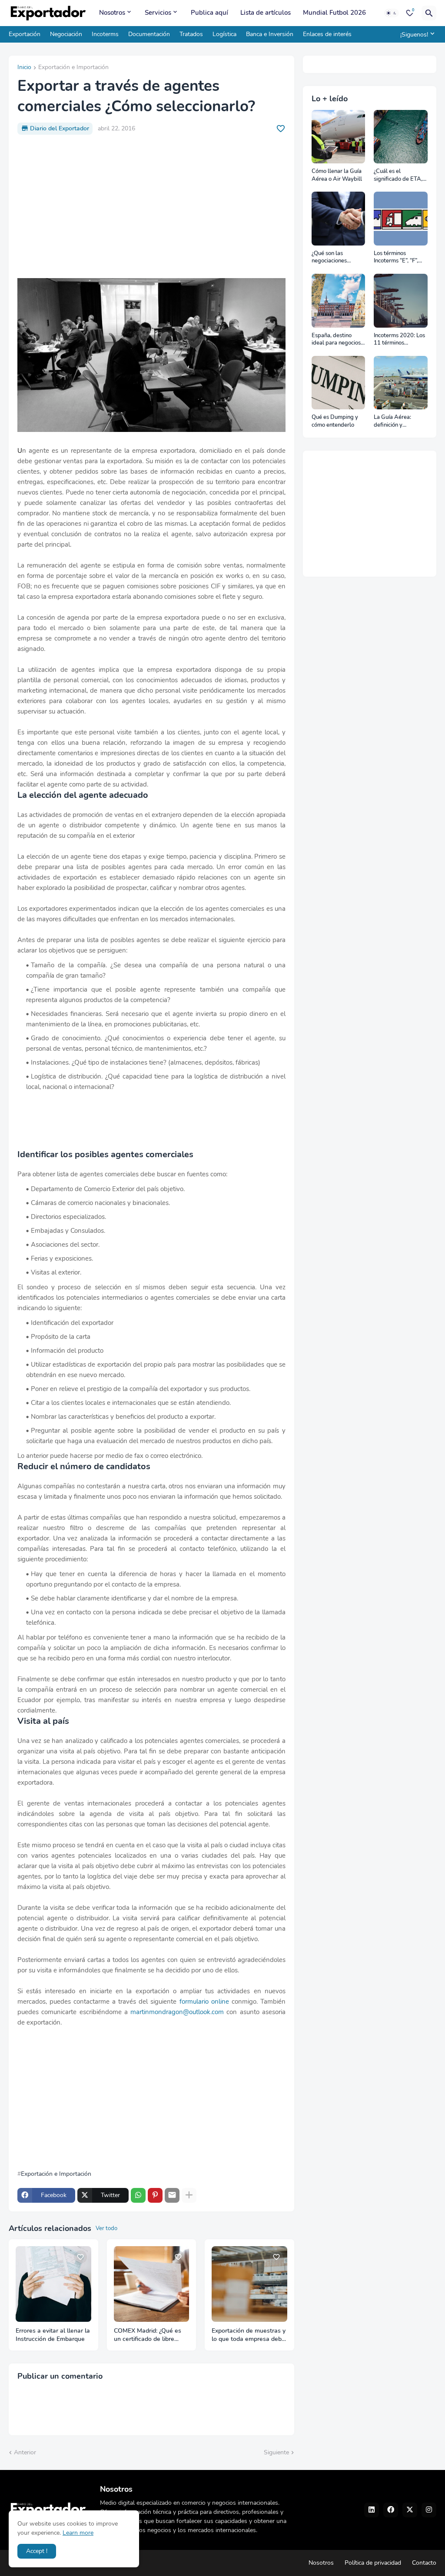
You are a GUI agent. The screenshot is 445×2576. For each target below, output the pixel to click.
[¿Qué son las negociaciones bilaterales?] (339, 219)
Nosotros (112, 13)
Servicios (158, 13)
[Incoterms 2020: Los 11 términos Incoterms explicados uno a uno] (401, 301)
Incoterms (105, 34)
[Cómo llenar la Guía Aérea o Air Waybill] (339, 137)
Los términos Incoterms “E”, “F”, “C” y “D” (396, 257)
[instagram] (429, 2510)
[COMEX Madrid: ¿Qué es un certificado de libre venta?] (152, 2284)
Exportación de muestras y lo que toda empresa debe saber (249, 2335)
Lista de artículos (266, 13)
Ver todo (106, 2228)
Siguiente (276, 2452)
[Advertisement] (151, 206)
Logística (224, 34)
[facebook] (391, 2510)
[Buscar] (429, 13)
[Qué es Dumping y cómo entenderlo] (339, 383)
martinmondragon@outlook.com (177, 2012)
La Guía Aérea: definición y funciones (392, 421)
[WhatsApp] (138, 2195)
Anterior (25, 2452)
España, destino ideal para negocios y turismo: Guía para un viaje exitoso (338, 340)
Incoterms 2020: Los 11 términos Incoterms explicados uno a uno (400, 340)
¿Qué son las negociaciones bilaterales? (329, 257)
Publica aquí (209, 13)
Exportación (25, 34)
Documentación (149, 34)
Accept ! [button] (37, 2551)
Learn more (78, 2533)
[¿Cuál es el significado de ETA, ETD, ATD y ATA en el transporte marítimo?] (401, 137)
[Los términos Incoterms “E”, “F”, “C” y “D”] (401, 219)
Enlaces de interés (327, 34)
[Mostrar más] (189, 2195)
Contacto (424, 2563)
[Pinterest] (155, 2195)
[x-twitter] (410, 2510)
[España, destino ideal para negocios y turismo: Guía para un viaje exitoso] (339, 301)
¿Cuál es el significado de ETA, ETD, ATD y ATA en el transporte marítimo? (399, 175)
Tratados (191, 34)
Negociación (66, 34)
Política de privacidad (373, 2563)
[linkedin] (372, 2510)
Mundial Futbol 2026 (334, 13)
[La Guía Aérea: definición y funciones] (401, 383)
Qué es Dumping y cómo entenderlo (335, 421)
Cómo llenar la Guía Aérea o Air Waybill (337, 175)
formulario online (204, 2002)
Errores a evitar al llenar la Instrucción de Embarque (53, 2335)
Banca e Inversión (270, 34)
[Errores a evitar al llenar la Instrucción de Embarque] (53, 2284)
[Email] (172, 2195)
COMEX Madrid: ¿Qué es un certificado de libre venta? (148, 2335)
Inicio (24, 68)
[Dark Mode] (392, 13)
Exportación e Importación (73, 68)
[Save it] (281, 129)
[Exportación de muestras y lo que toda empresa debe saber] (249, 2284)
